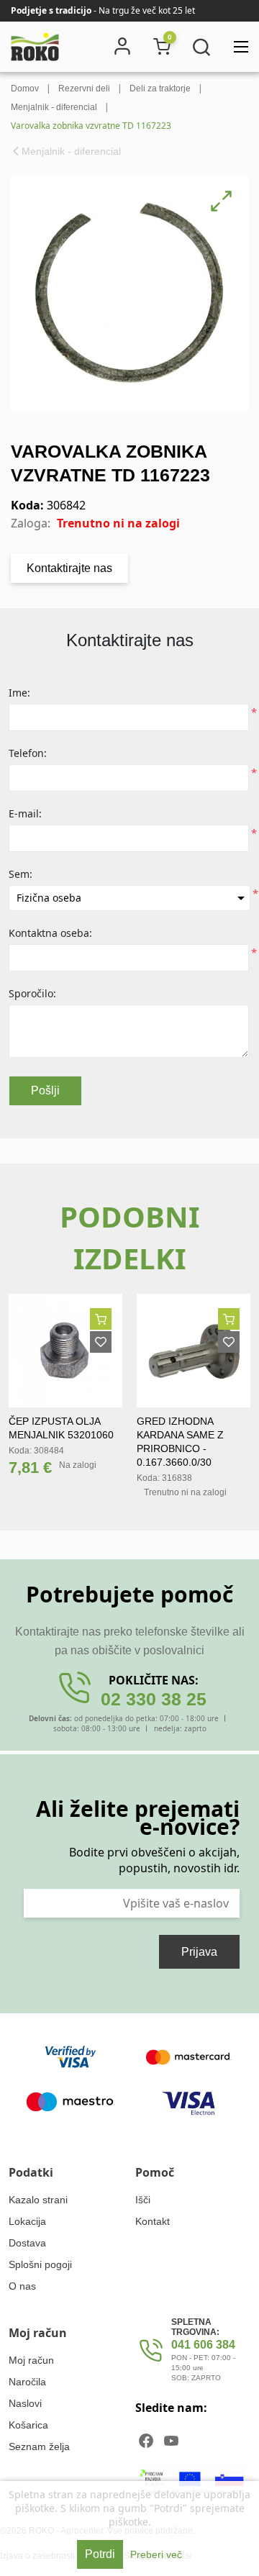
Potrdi (100, 2554)
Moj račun (31, 2360)
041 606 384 (203, 2345)
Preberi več (156, 2554)
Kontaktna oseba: (50, 933)
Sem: (21, 874)
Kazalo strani (38, 2200)
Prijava (199, 1952)
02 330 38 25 (154, 1699)
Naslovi (25, 2403)
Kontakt (153, 2221)
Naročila (27, 2382)
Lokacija (27, 2221)
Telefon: (28, 753)
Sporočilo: (32, 993)
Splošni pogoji (40, 2264)
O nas (22, 2286)
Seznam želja (39, 2446)
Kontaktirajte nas (69, 568)
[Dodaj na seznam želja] (101, 1342)
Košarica (28, 2425)
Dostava (27, 2243)
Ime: (19, 693)
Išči (143, 2200)
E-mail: (25, 813)
